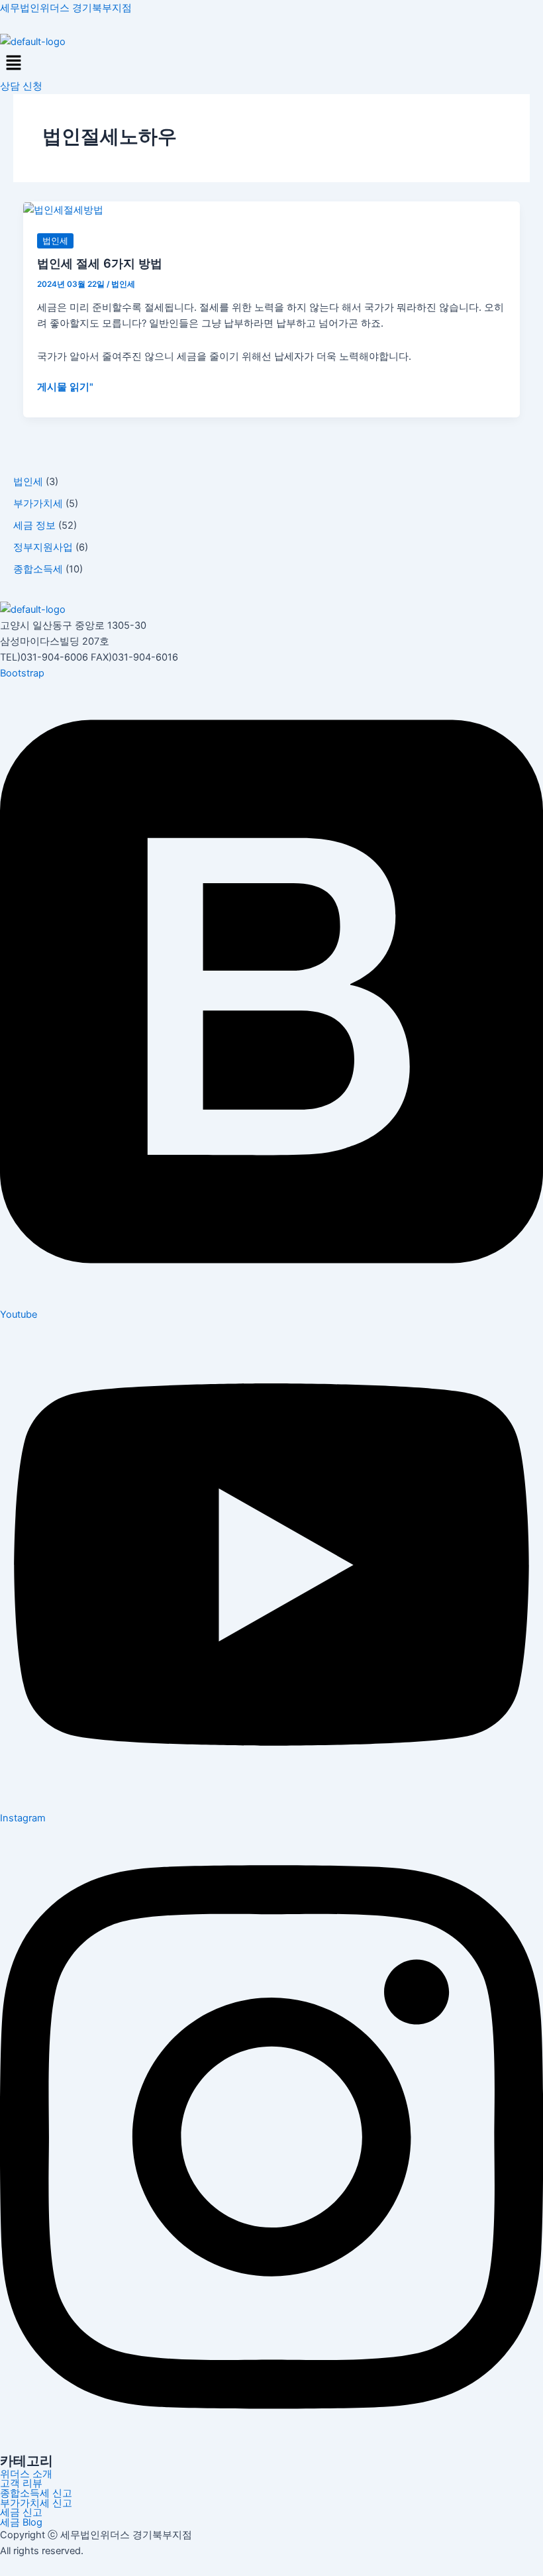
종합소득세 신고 (36, 2494)
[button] (271, 64)
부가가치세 (38, 504)
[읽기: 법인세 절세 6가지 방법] (63, 209)
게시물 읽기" (65, 386)
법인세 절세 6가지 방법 (100, 263)
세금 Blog (21, 2523)
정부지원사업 (43, 547)
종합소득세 (38, 569)
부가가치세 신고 (36, 2503)
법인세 (28, 482)
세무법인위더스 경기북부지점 (66, 8)
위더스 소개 (26, 2474)
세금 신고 (21, 2513)
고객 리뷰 (21, 2484)
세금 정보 (34, 525)
